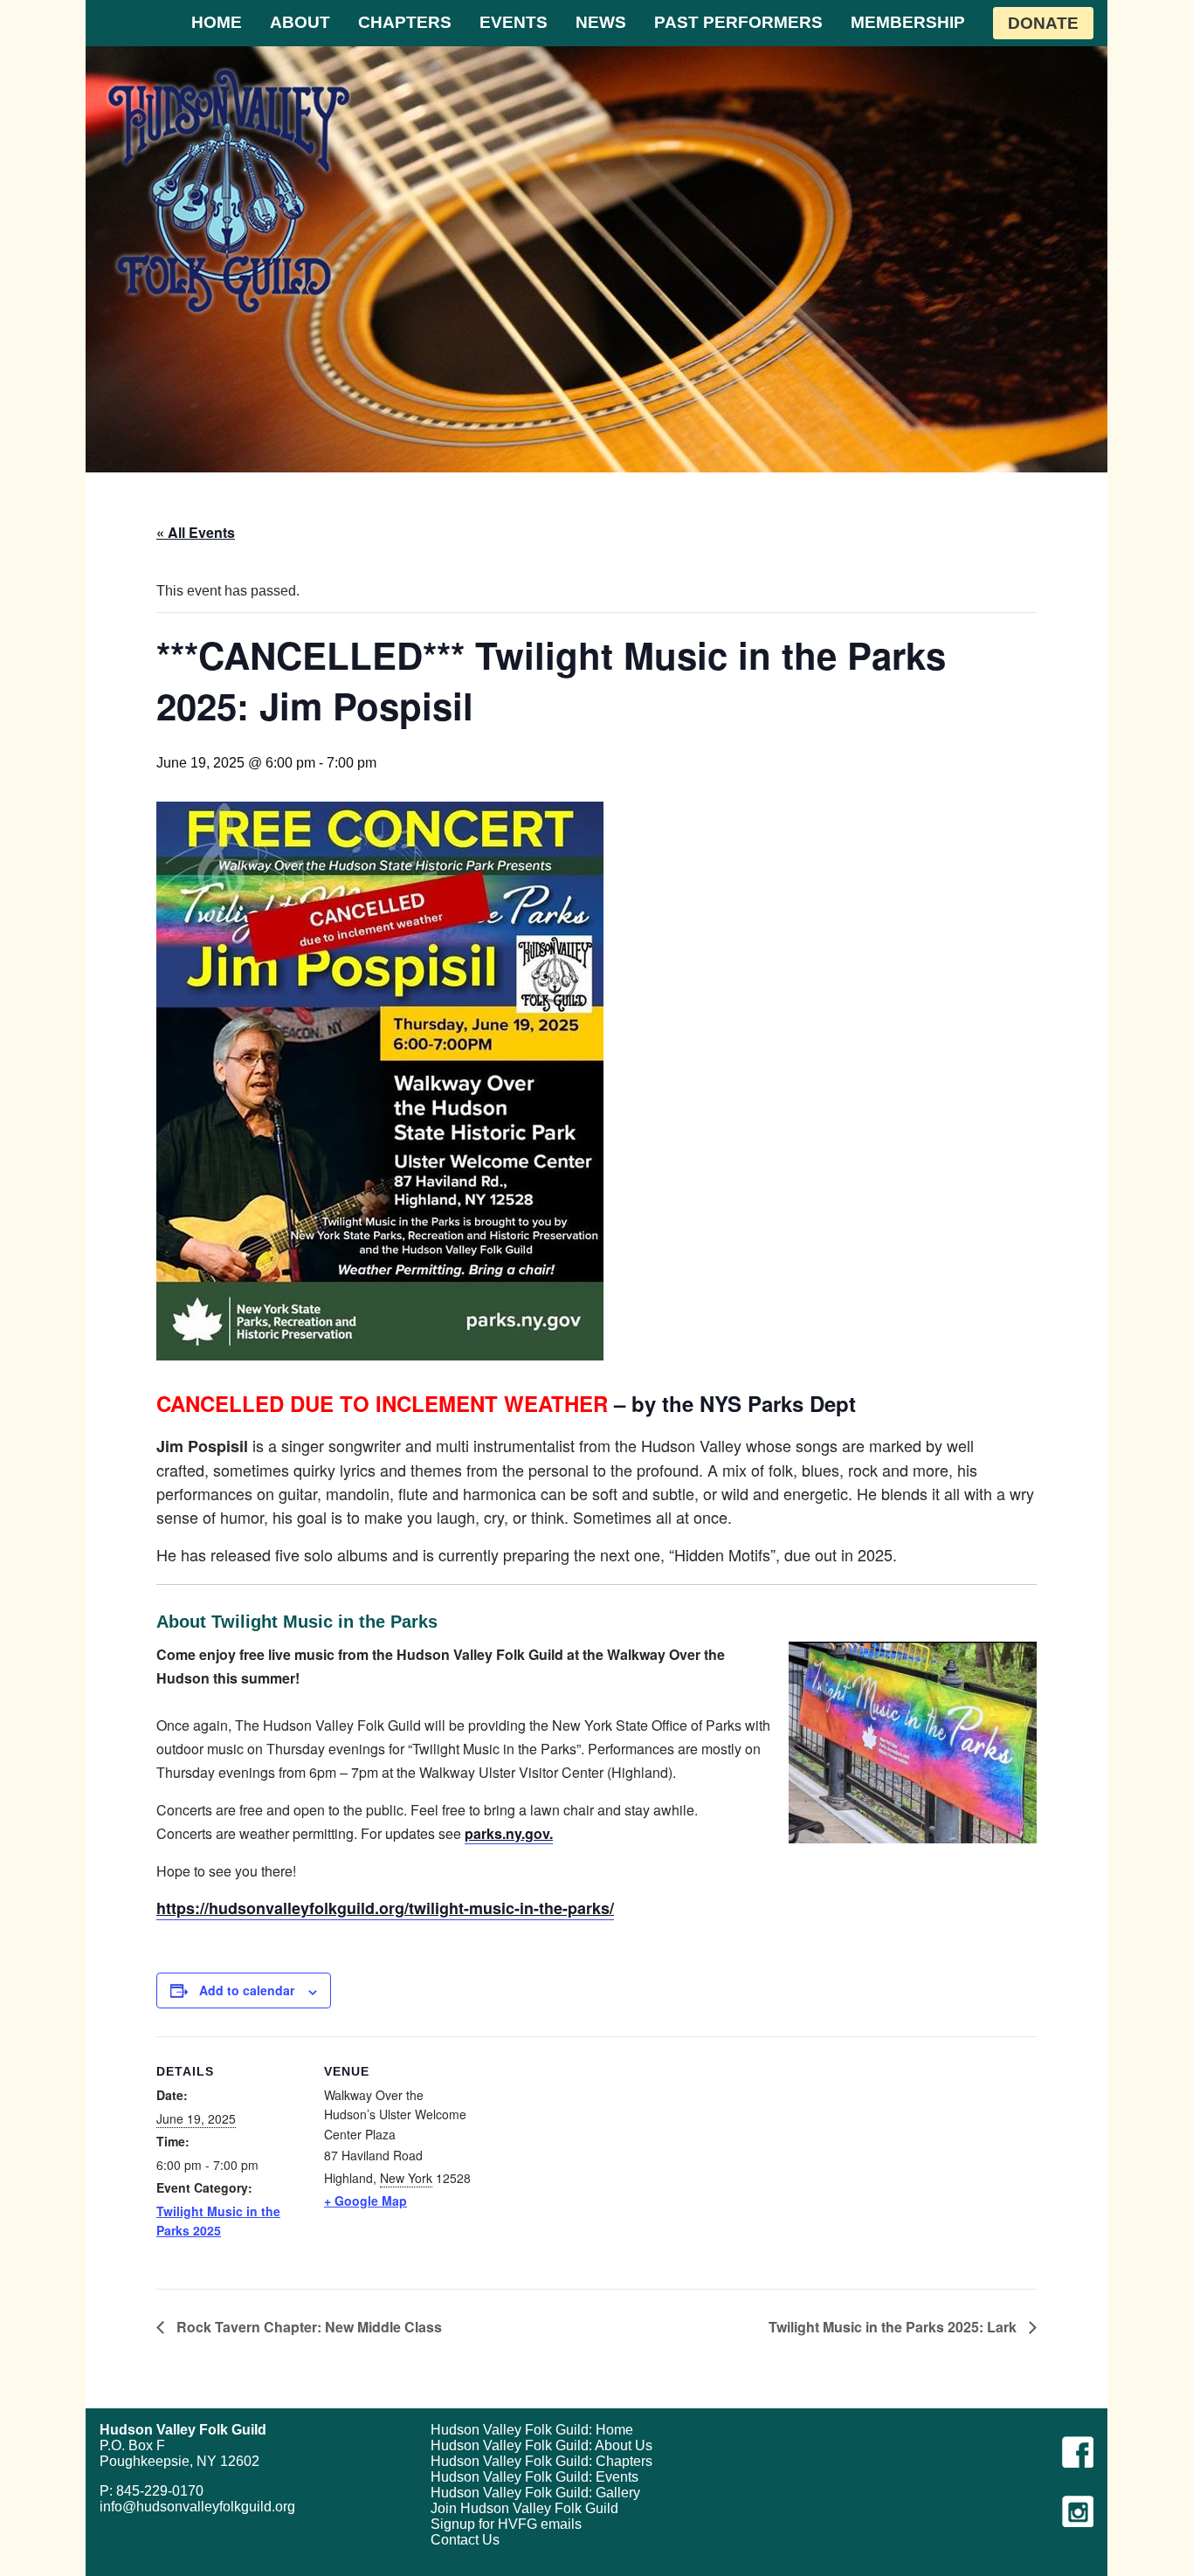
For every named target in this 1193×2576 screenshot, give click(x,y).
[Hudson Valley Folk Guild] (229, 191)
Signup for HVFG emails (506, 2524)
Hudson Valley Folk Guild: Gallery (535, 2493)
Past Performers (738, 22)
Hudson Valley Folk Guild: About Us (541, 2445)
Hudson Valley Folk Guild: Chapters (541, 2461)
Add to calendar (247, 1990)
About (300, 22)
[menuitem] (217, 23)
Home (217, 22)
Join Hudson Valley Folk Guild (524, 2508)
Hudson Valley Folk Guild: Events (534, 2477)
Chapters (405, 22)
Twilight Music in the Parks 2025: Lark (894, 2327)
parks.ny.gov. (509, 1833)
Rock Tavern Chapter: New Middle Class (307, 2327)
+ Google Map (365, 2201)
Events (514, 22)
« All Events (196, 532)
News (601, 22)
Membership (908, 22)
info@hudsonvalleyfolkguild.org (197, 2507)
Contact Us (465, 2540)
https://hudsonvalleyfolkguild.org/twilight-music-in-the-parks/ (385, 1908)
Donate (1043, 23)
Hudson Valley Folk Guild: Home (532, 2430)
